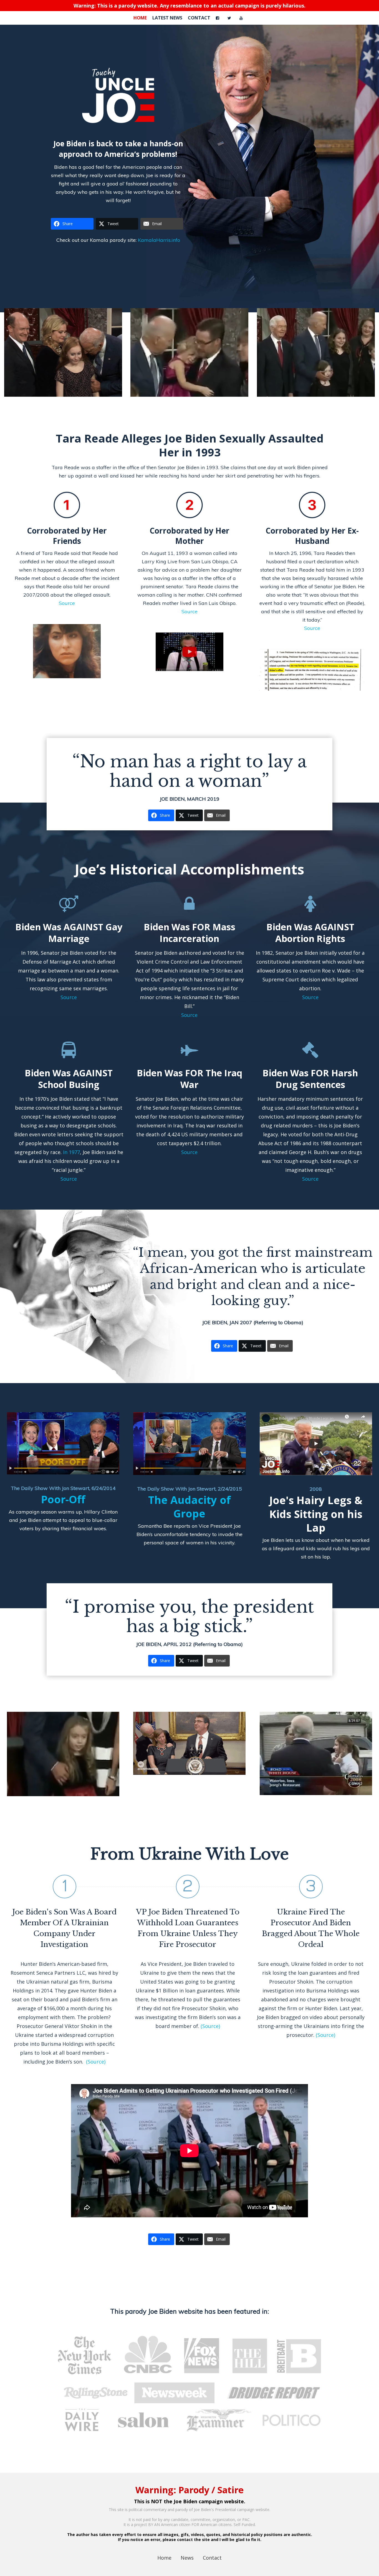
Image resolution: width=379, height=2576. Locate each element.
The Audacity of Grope (189, 1507)
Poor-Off (63, 1499)
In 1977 (71, 1152)
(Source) (96, 2062)
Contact (212, 2558)
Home (164, 2558)
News (187, 2558)
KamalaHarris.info (159, 240)
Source (67, 603)
